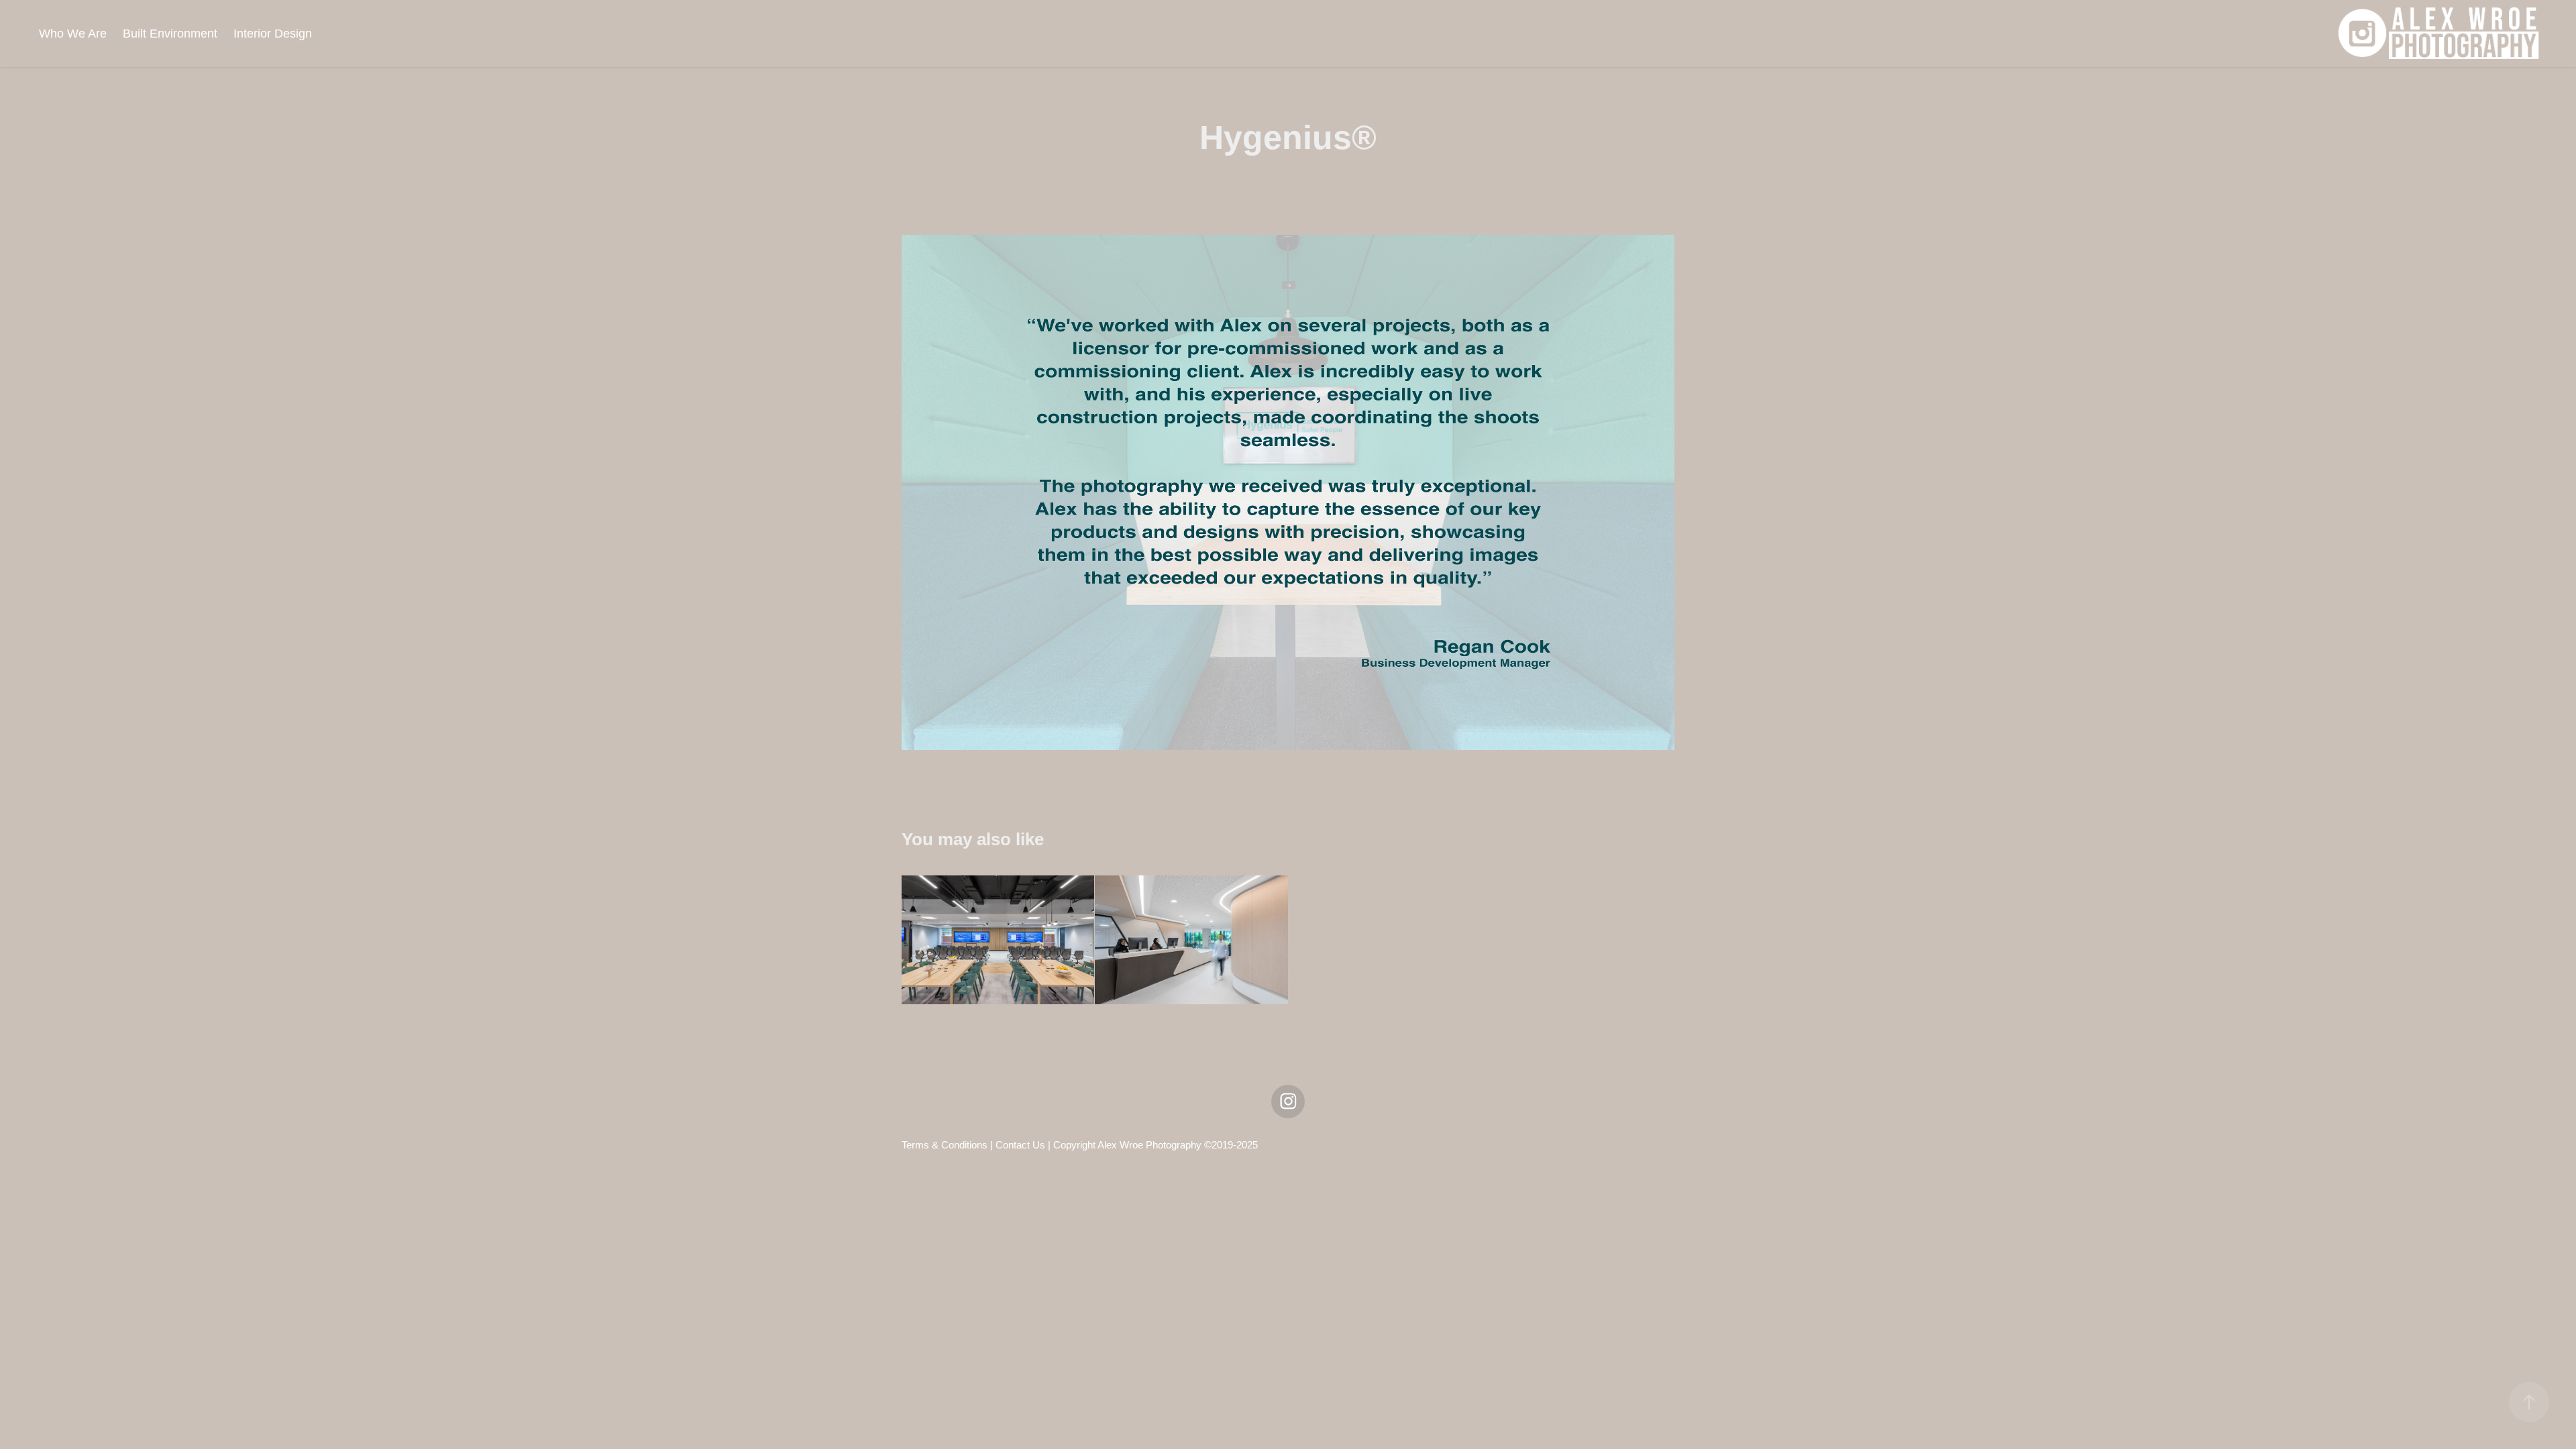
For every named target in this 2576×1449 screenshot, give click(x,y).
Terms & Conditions (945, 1145)
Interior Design (273, 34)
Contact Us (1020, 1145)
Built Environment (170, 34)
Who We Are (73, 34)
